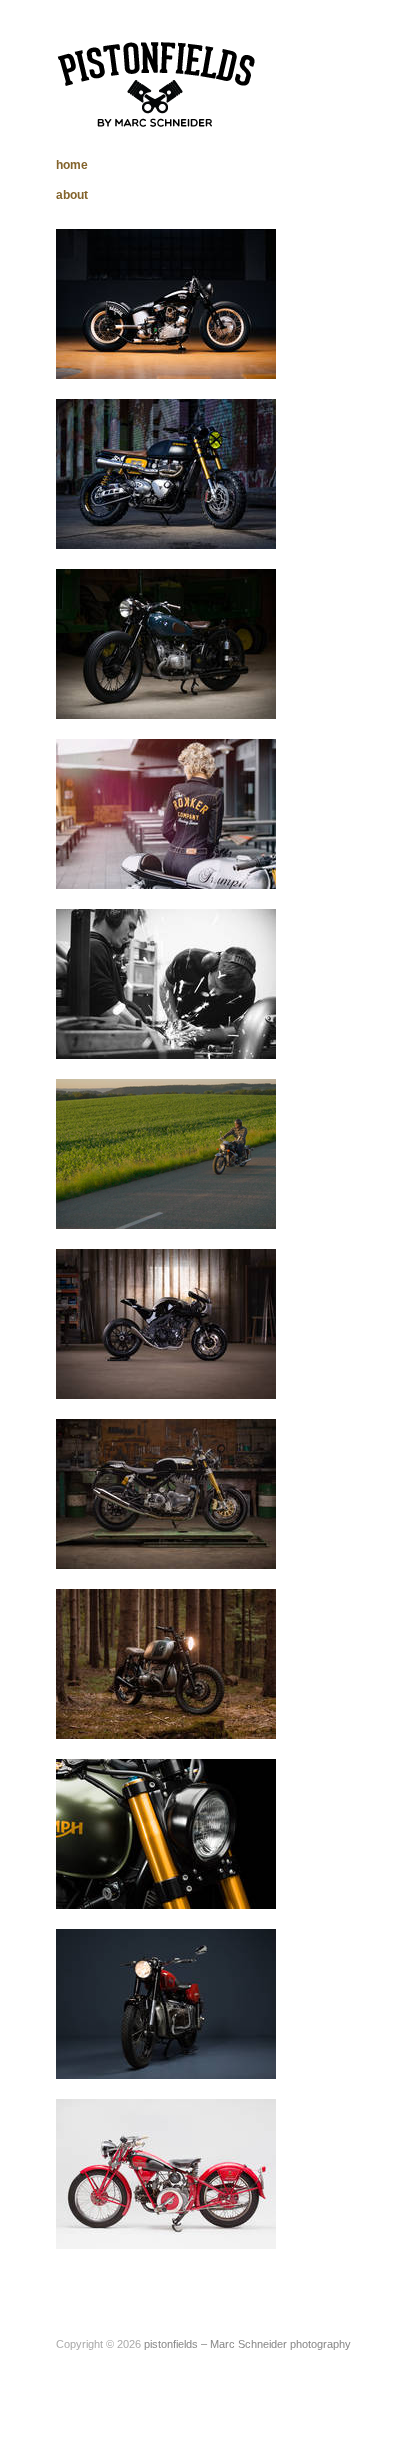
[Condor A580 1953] (166, 2003)
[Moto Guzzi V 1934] (166, 2173)
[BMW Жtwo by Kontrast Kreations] (166, 643)
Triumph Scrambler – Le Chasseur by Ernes (160, 1881)
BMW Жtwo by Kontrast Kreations (160, 691)
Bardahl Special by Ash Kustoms (158, 351)
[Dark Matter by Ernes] (166, 1323)
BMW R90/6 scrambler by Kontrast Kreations (165, 1711)
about (72, 195)
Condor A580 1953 (210, 2059)
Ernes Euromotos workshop (183, 1039)
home (72, 165)
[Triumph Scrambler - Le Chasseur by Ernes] (166, 1833)
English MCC (225, 1549)
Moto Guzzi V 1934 (207, 2229)
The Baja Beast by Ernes (190, 529)
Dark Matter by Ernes (201, 1379)
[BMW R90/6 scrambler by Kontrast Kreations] (166, 1663)
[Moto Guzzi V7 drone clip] (166, 1153)
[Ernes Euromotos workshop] (166, 983)
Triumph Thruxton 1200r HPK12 (160, 861)
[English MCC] (166, 1493)
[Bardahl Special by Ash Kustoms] (166, 303)
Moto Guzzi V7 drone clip (189, 1209)
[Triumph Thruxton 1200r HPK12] (166, 813)
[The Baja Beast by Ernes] (166, 473)
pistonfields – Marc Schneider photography (247, 2344)
